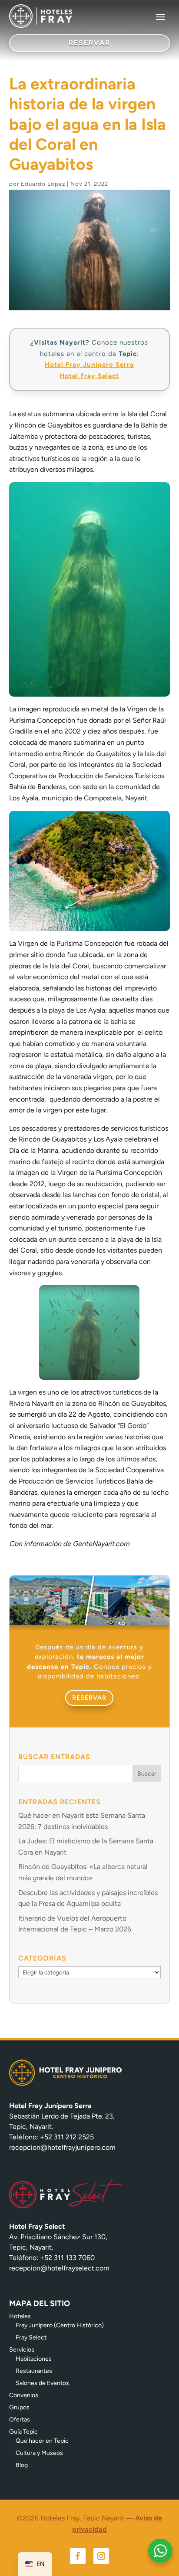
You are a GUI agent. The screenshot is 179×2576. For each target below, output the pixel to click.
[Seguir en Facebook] (78, 2556)
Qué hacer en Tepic (42, 2441)
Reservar (89, 1698)
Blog (22, 2465)
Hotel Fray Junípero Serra (89, 365)
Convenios (24, 2395)
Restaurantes (34, 2371)
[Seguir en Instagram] (101, 2556)
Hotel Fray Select (89, 376)
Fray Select (31, 2337)
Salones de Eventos (42, 2383)
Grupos (19, 2407)
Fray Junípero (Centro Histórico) (60, 2325)
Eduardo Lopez (43, 184)
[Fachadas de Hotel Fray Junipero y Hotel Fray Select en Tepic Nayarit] (90, 1623)
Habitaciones (34, 2359)
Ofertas (20, 2420)
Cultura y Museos (39, 2453)
